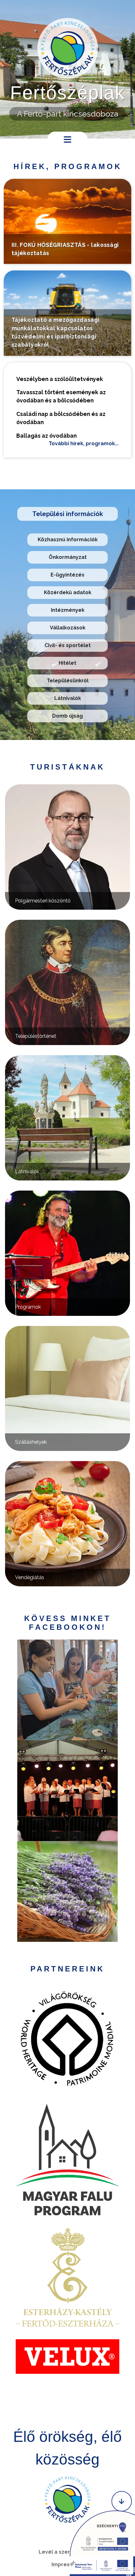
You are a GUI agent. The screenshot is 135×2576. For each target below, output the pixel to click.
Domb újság (67, 716)
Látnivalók (68, 698)
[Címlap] (68, 48)
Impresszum (67, 2565)
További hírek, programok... (84, 444)
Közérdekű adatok (68, 592)
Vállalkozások (68, 628)
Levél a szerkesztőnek (68, 2552)
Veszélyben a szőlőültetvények (60, 379)
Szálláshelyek (31, 1442)
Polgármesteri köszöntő (43, 901)
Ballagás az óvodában (46, 436)
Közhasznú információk (68, 540)
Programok (28, 1307)
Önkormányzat (68, 557)
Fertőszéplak (67, 93)
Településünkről (68, 681)
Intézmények (68, 610)
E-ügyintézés (67, 575)
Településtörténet (36, 1036)
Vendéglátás (30, 1577)
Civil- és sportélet (68, 645)
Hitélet (67, 663)
